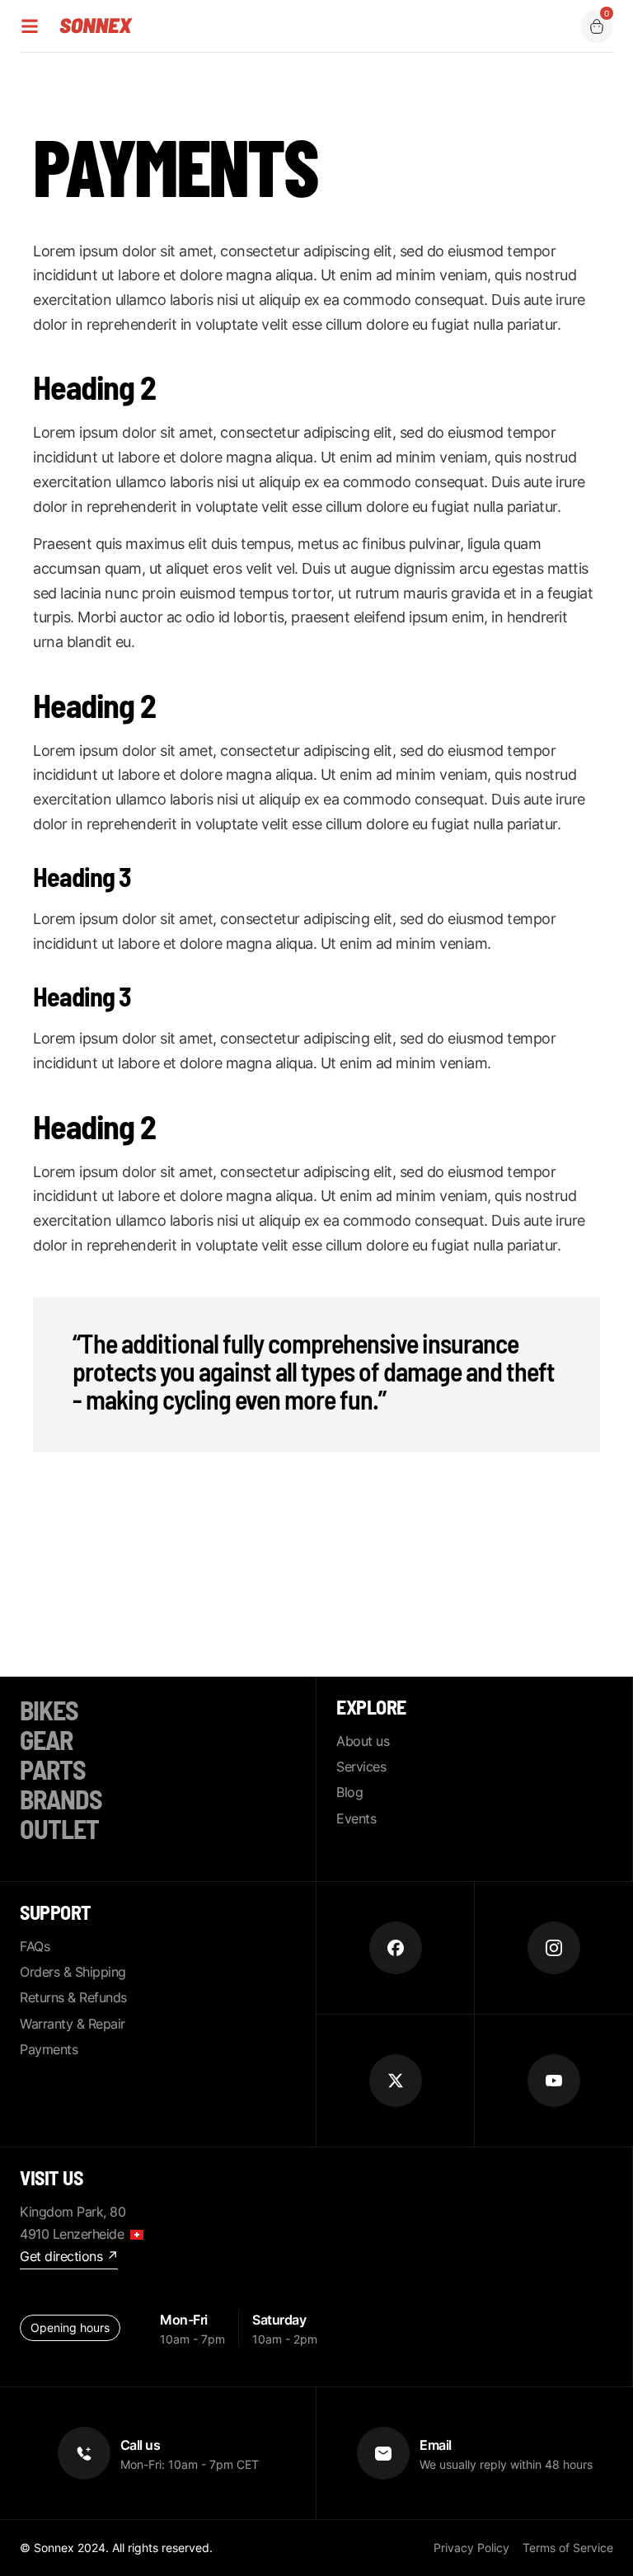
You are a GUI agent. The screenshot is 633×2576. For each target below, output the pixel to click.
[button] (597, 26)
